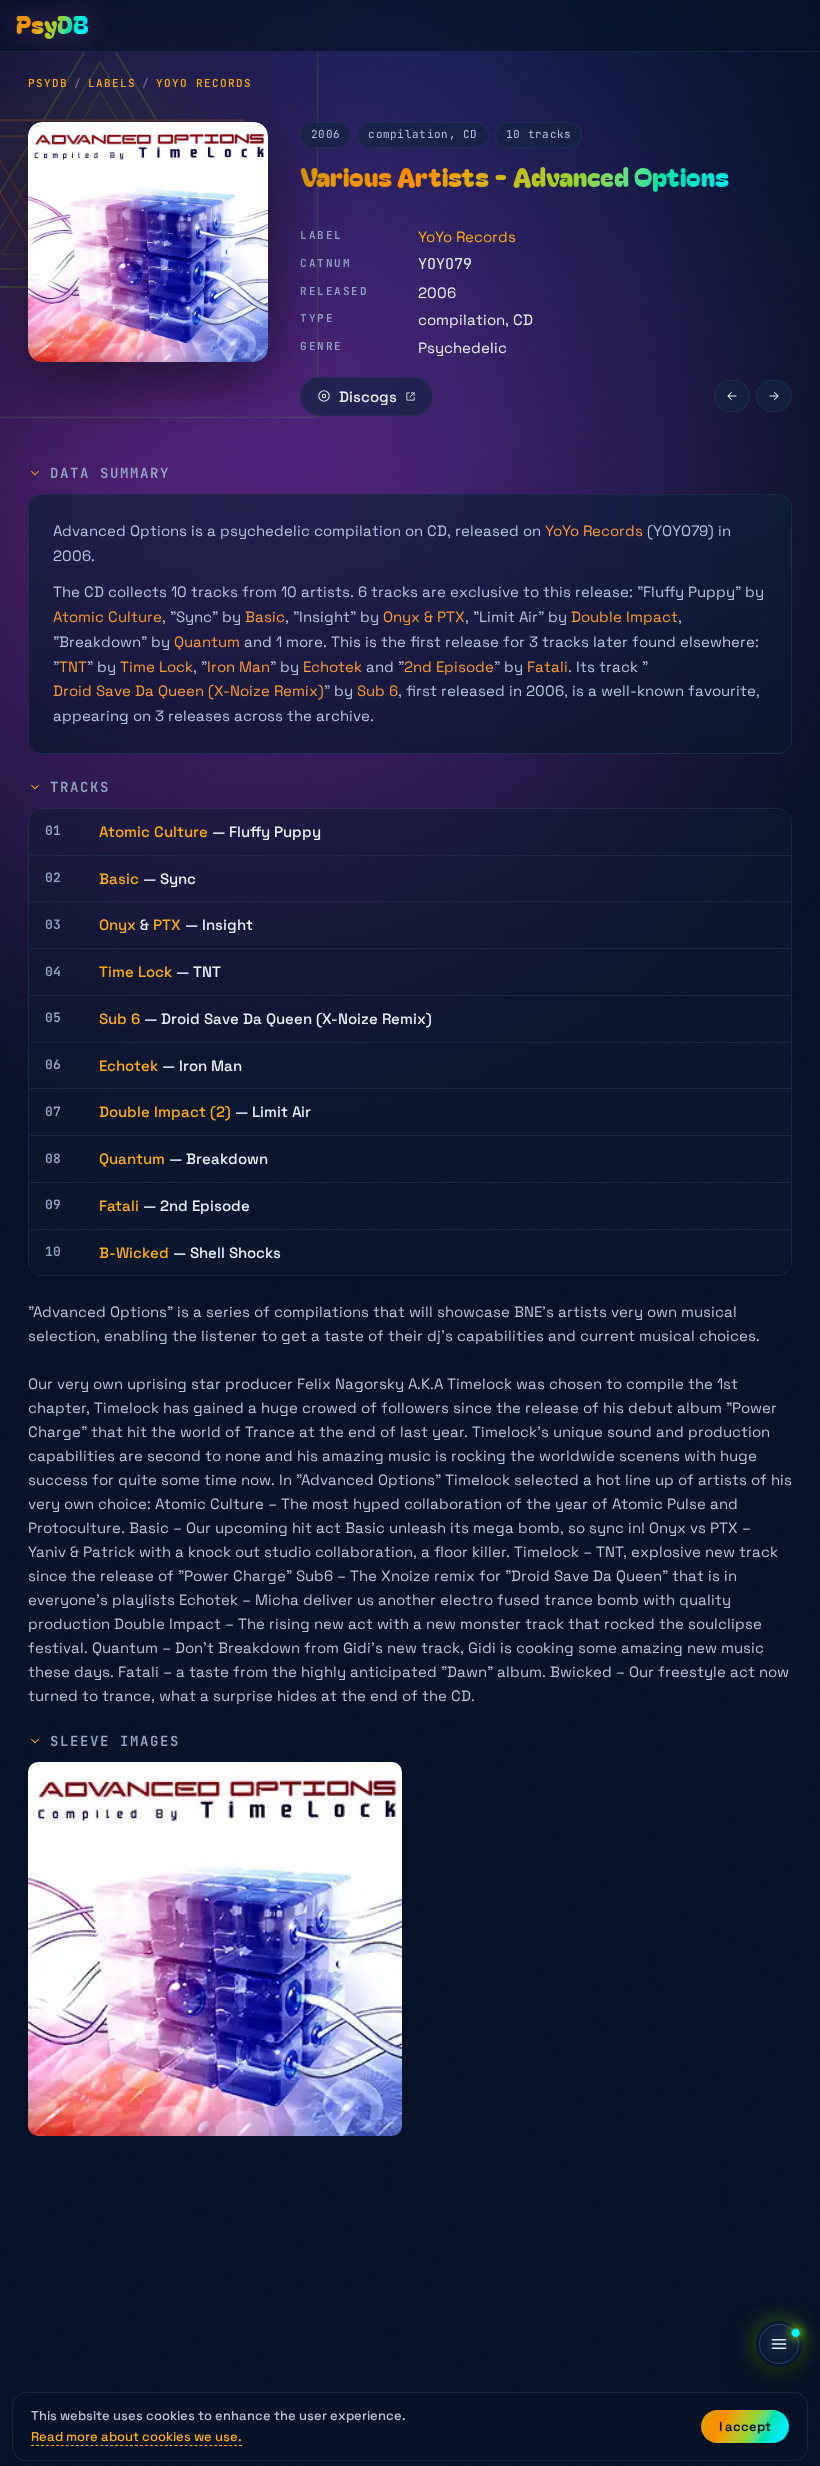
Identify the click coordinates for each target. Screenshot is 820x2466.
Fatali (547, 666)
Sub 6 (377, 690)
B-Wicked (134, 1252)
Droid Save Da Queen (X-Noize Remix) (188, 690)
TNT (73, 666)
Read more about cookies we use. (136, 2436)
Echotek (332, 666)
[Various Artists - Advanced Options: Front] (215, 1949)
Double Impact (624, 616)
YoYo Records (204, 83)
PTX (167, 924)
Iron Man (238, 666)
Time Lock (156, 666)
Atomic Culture (107, 616)
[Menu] (779, 2344)
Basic (265, 616)
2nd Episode (449, 666)
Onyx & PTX (424, 616)
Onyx (117, 924)
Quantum (207, 641)
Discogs (368, 396)
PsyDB (48, 83)
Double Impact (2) (165, 1111)
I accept (745, 2426)
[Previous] (732, 396)
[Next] (774, 396)
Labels (112, 83)
